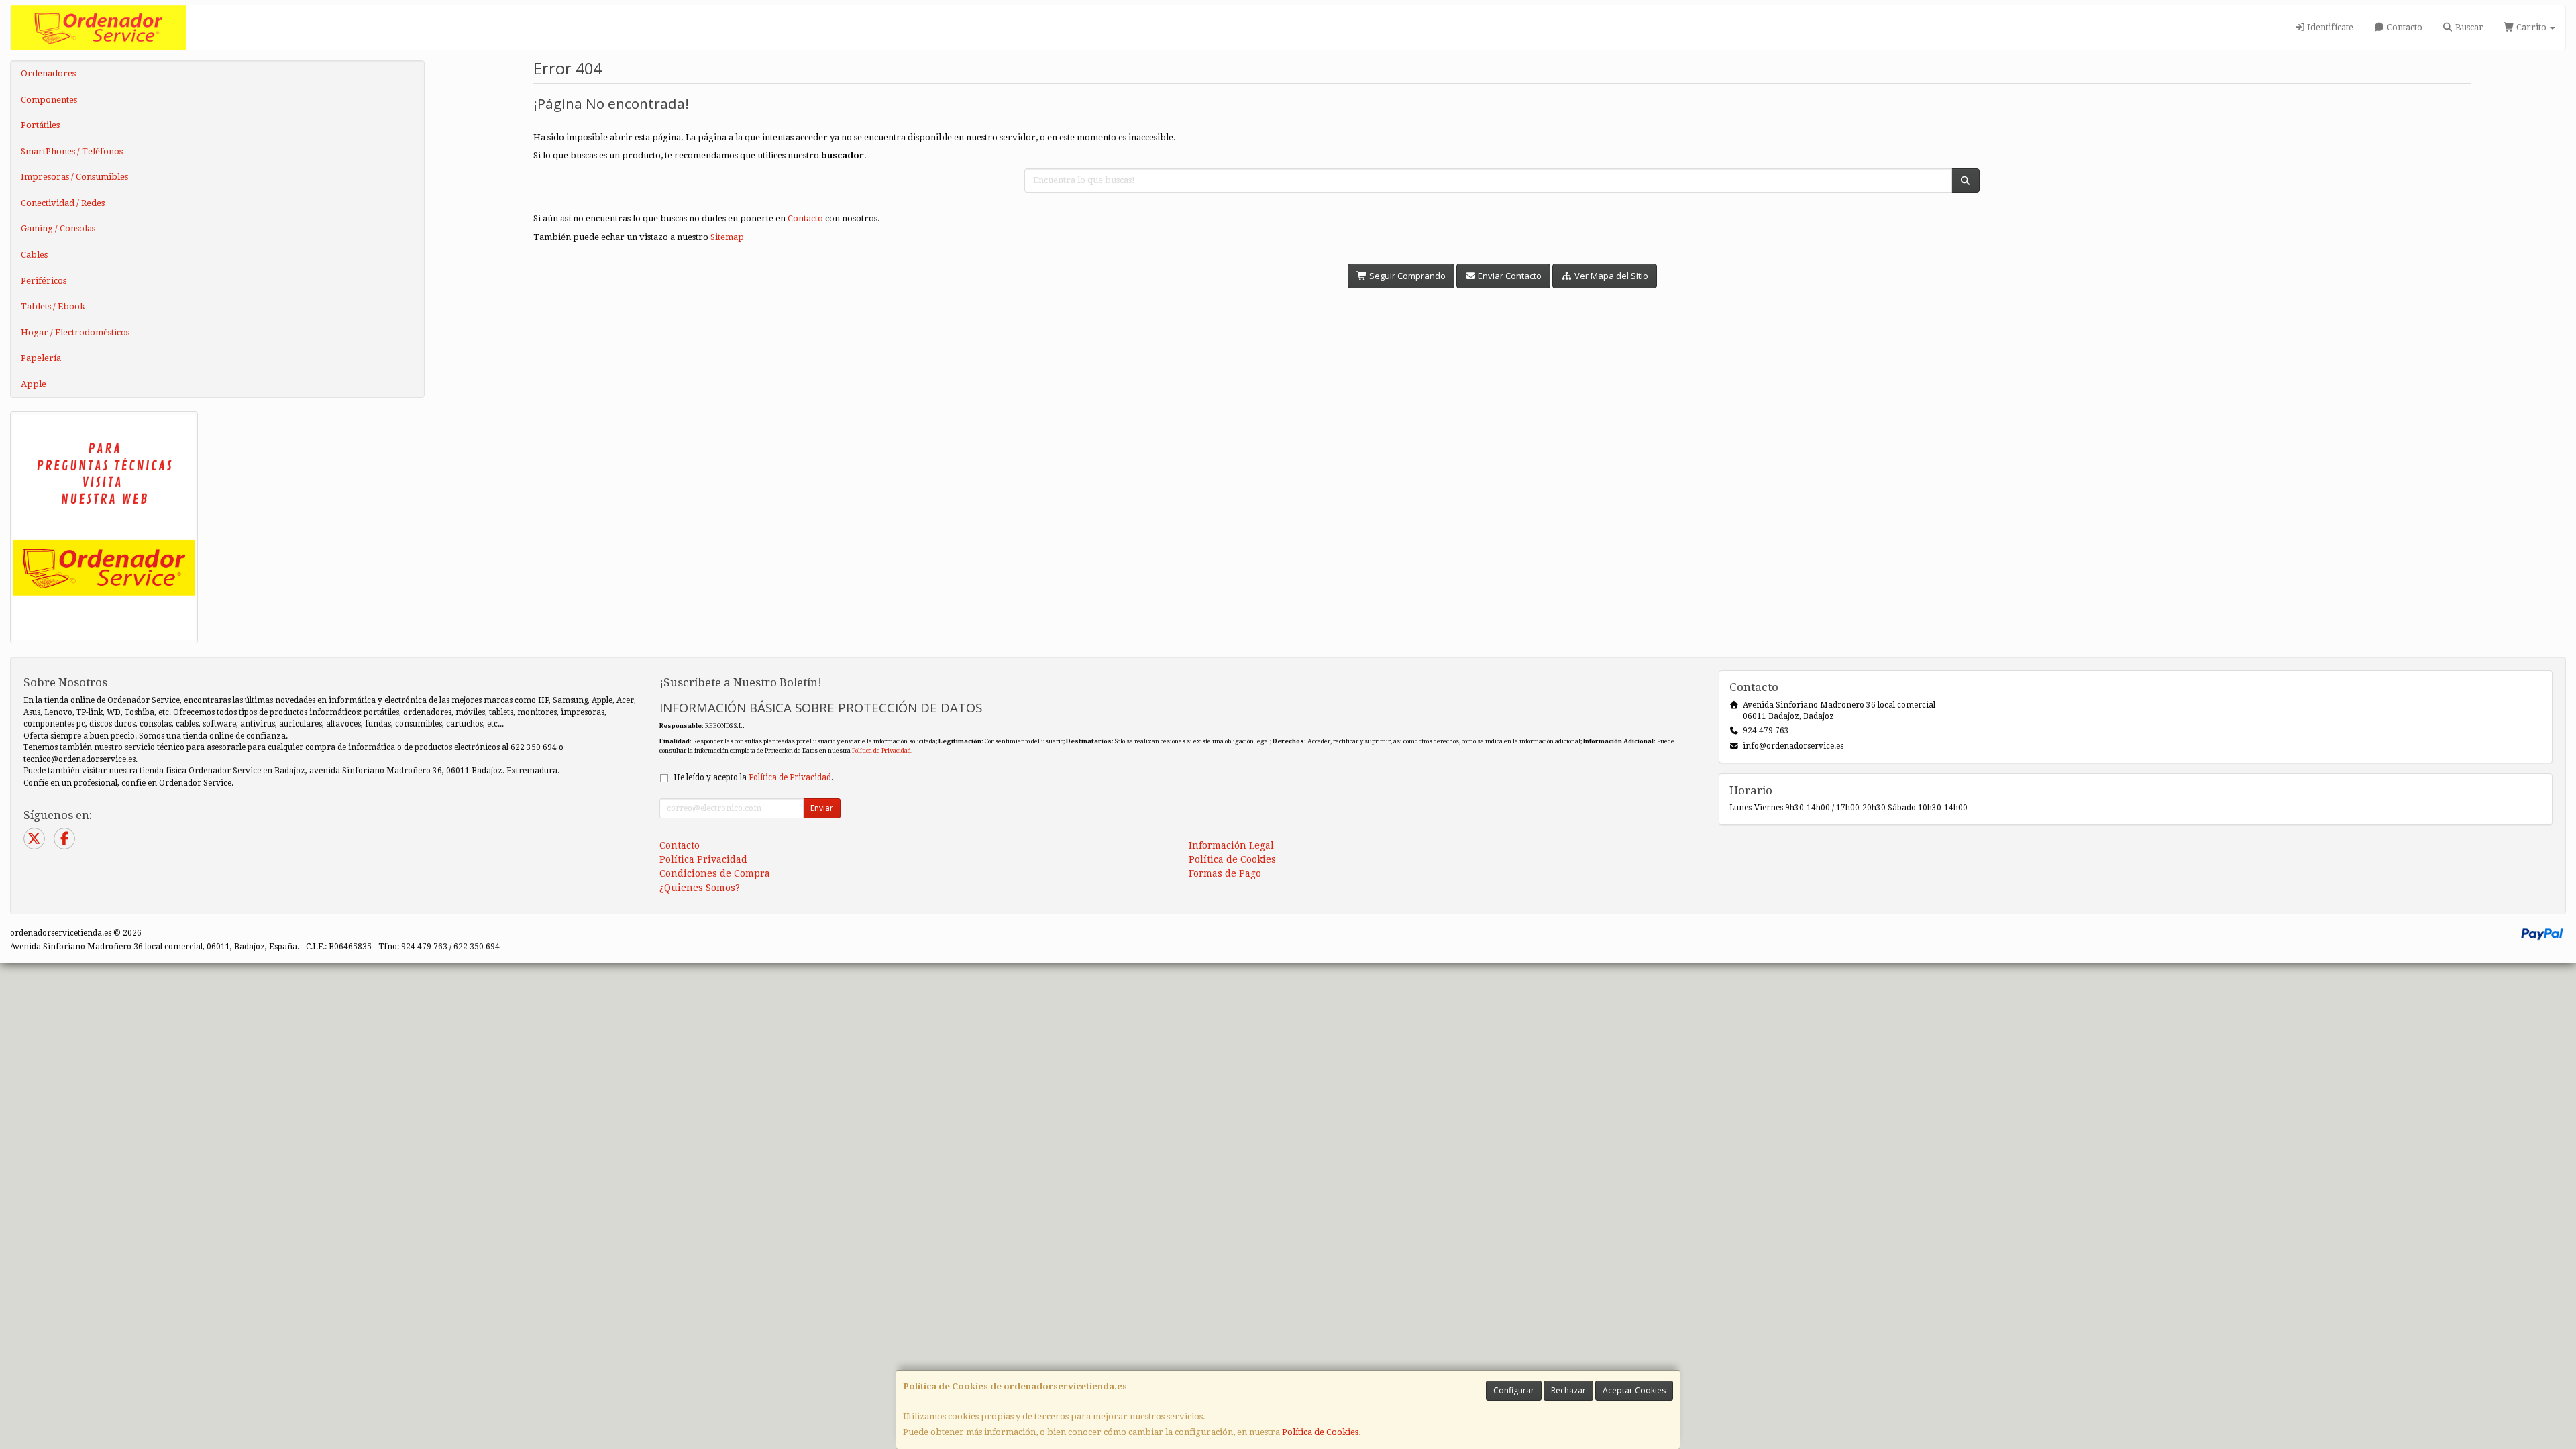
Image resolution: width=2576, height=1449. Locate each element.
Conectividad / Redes (63, 203)
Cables (34, 255)
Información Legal (1231, 845)
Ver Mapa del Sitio (1610, 276)
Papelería (41, 358)
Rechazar (1568, 1390)
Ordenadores (48, 73)
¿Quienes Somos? (700, 888)
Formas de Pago (1225, 873)
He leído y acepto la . (753, 777)
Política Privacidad (703, 859)
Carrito (2531, 27)
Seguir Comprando (1406, 276)
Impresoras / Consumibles (74, 177)
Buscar (2468, 27)
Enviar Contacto (1509, 276)
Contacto (2404, 27)
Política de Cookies (1320, 1432)
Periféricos (44, 281)
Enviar (822, 808)
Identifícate (2329, 27)
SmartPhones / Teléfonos (72, 151)
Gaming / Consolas (58, 228)
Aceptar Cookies (1634, 1390)
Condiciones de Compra (715, 873)
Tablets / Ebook (53, 306)
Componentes (49, 100)
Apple (34, 384)
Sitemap (727, 237)
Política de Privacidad (881, 750)
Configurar (1514, 1390)
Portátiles (40, 125)
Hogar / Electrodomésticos (75, 332)
